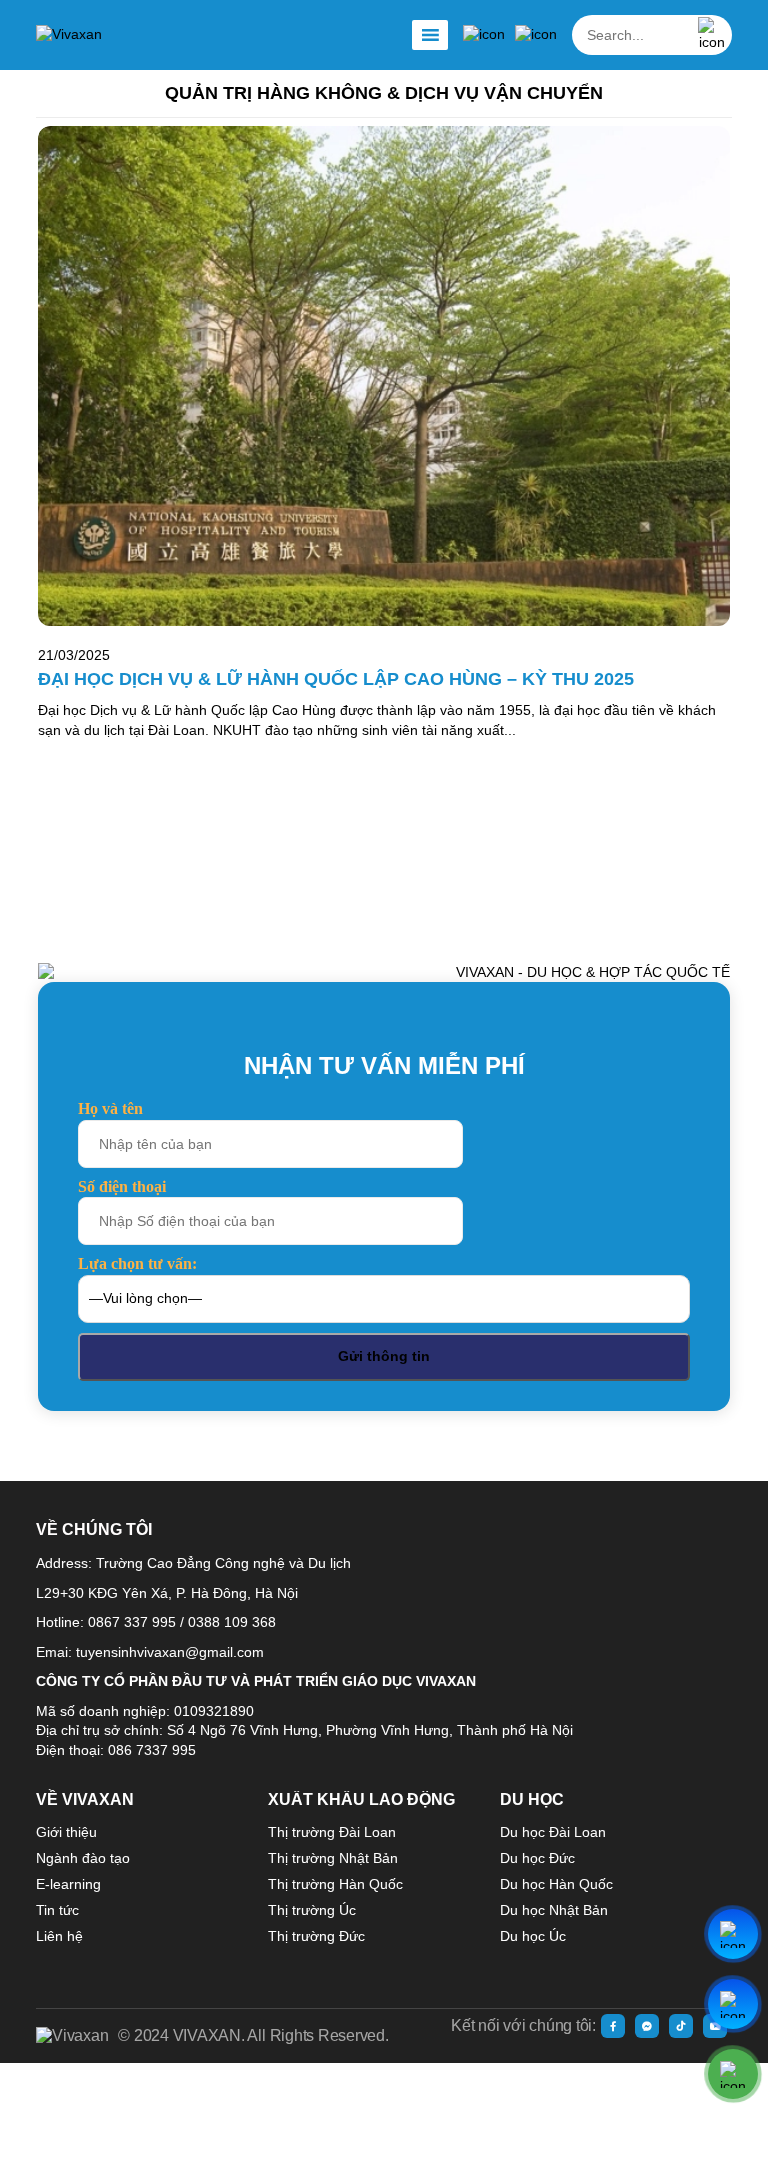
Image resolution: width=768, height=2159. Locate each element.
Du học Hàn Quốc (556, 1884)
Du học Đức (537, 1858)
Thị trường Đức (316, 1936)
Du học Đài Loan (553, 1832)
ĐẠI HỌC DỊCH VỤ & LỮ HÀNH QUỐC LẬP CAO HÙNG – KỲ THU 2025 (336, 679)
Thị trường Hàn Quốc (335, 1884)
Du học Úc (533, 1936)
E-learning (68, 1884)
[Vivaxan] (69, 35)
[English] (536, 35)
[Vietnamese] (484, 35)
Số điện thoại (122, 1186)
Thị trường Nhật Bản (333, 1858)
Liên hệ (59, 1936)
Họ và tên (110, 1108)
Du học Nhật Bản (554, 1910)
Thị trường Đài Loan (332, 1832)
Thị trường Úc (312, 1910)
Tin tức (57, 1910)
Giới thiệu (66, 1832)
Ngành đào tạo (83, 1858)
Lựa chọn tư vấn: (137, 1263)
